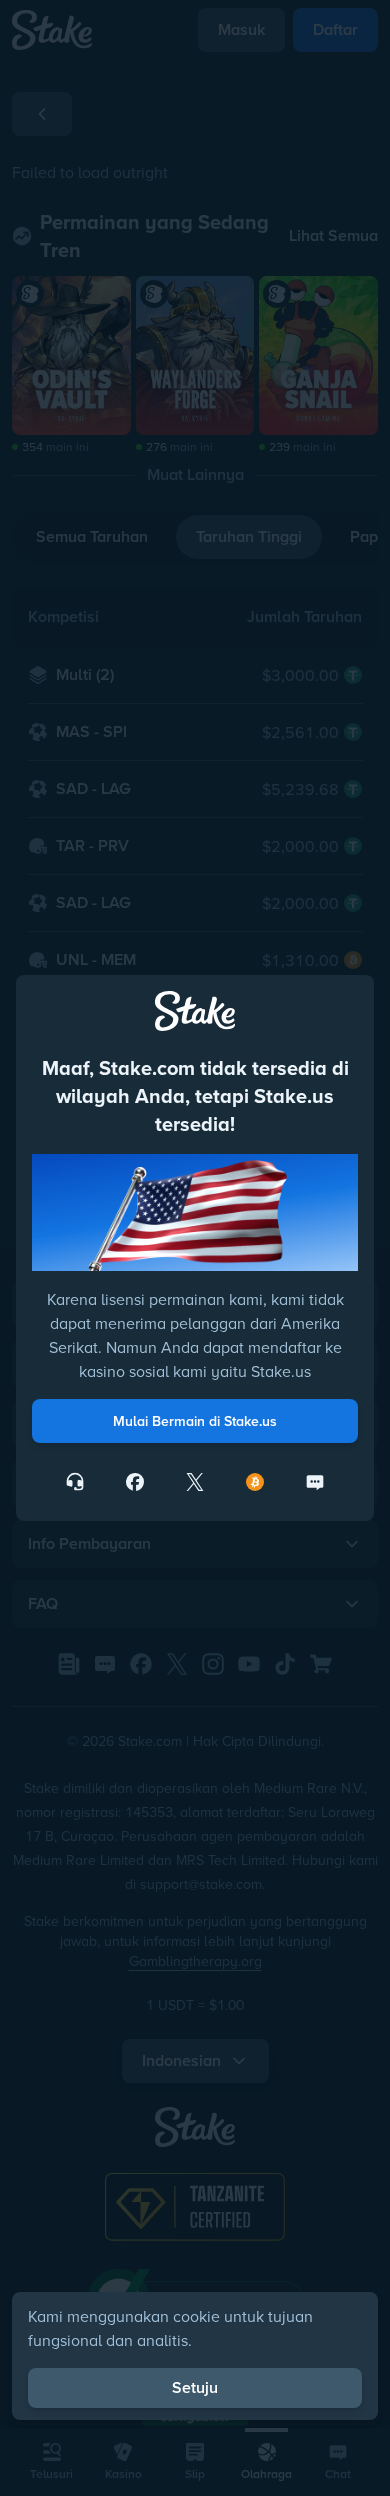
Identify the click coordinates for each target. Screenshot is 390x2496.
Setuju (195, 2387)
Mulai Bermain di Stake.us (195, 1421)
